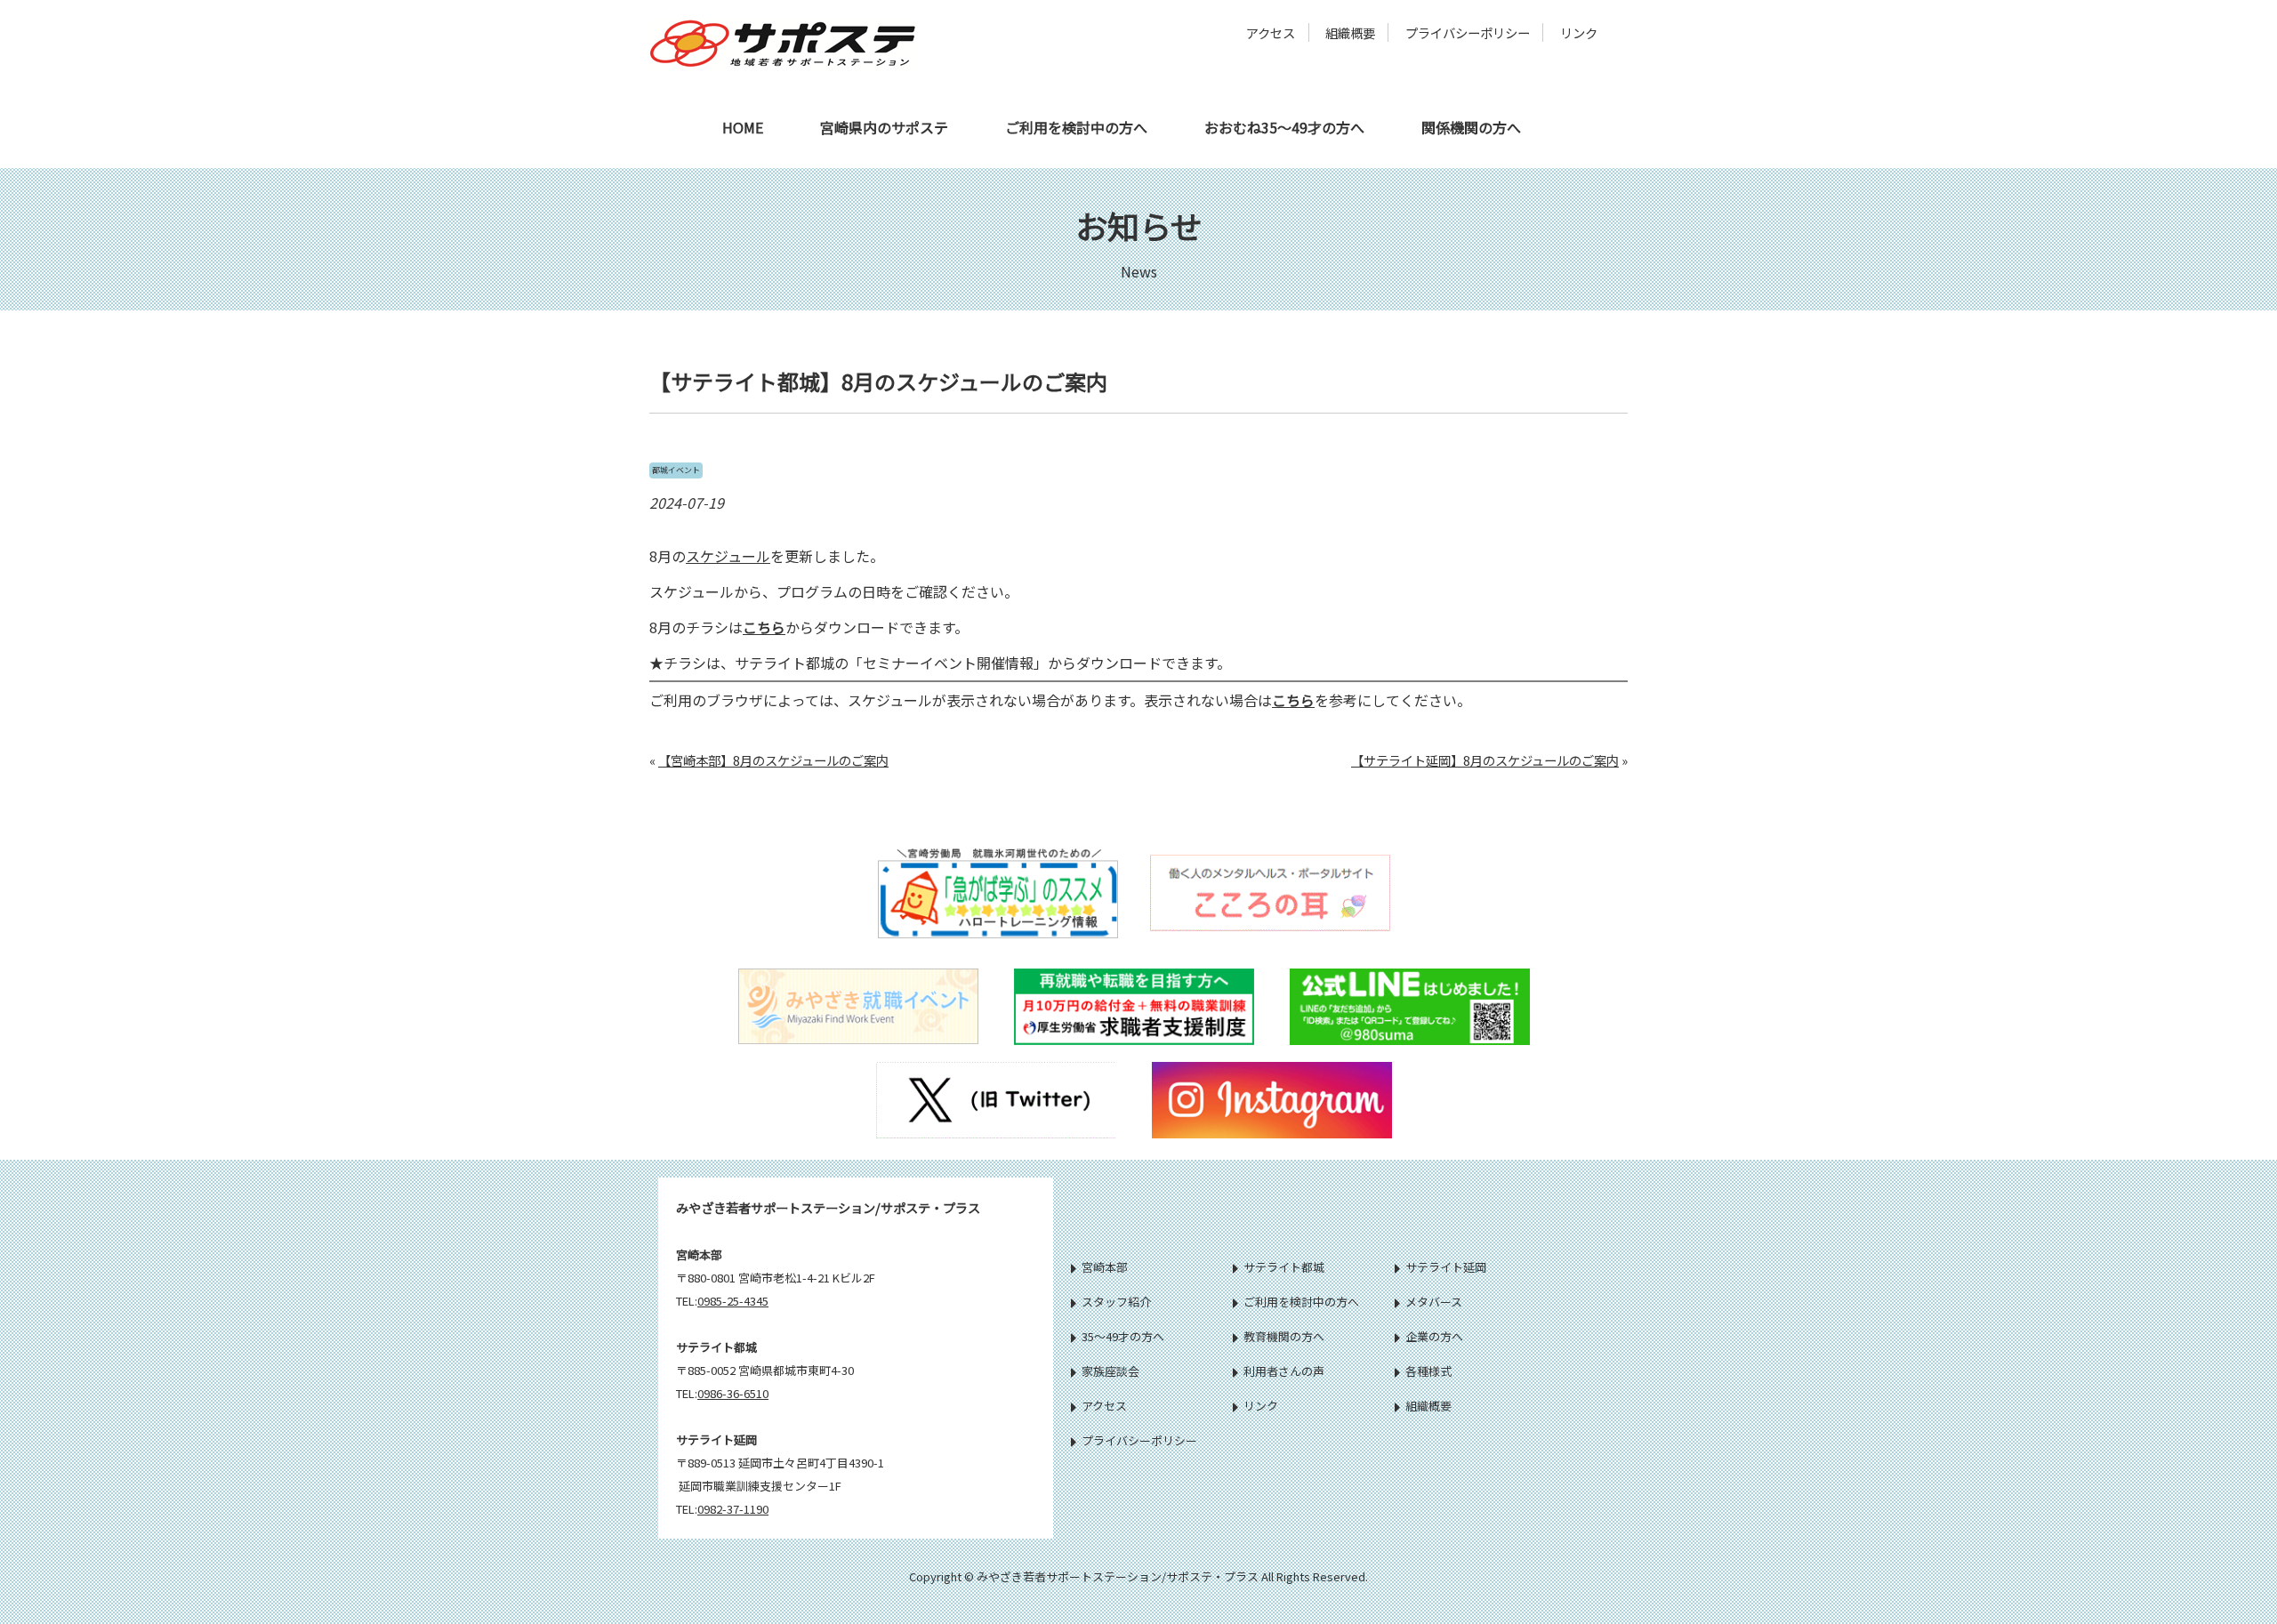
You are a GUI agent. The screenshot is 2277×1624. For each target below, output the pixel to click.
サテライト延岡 (1446, 1267)
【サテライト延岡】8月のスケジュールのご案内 (1485, 760)
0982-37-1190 (733, 1509)
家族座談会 (1110, 1371)
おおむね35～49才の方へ (1284, 127)
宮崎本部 (1105, 1267)
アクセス (1271, 32)
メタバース (1434, 1302)
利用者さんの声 (1284, 1371)
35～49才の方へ (1123, 1336)
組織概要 (1350, 32)
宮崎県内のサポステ (884, 127)
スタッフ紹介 (1116, 1302)
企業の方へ (1434, 1336)
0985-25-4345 (733, 1301)
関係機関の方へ (1471, 127)
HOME (743, 127)
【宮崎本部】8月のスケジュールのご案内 (773, 760)
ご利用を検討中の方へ (1076, 127)
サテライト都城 (1284, 1267)
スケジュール (728, 556)
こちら (764, 627)
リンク (1579, 32)
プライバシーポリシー (1468, 32)
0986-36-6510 (733, 1393)
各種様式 (1428, 1371)
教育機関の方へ (1284, 1336)
